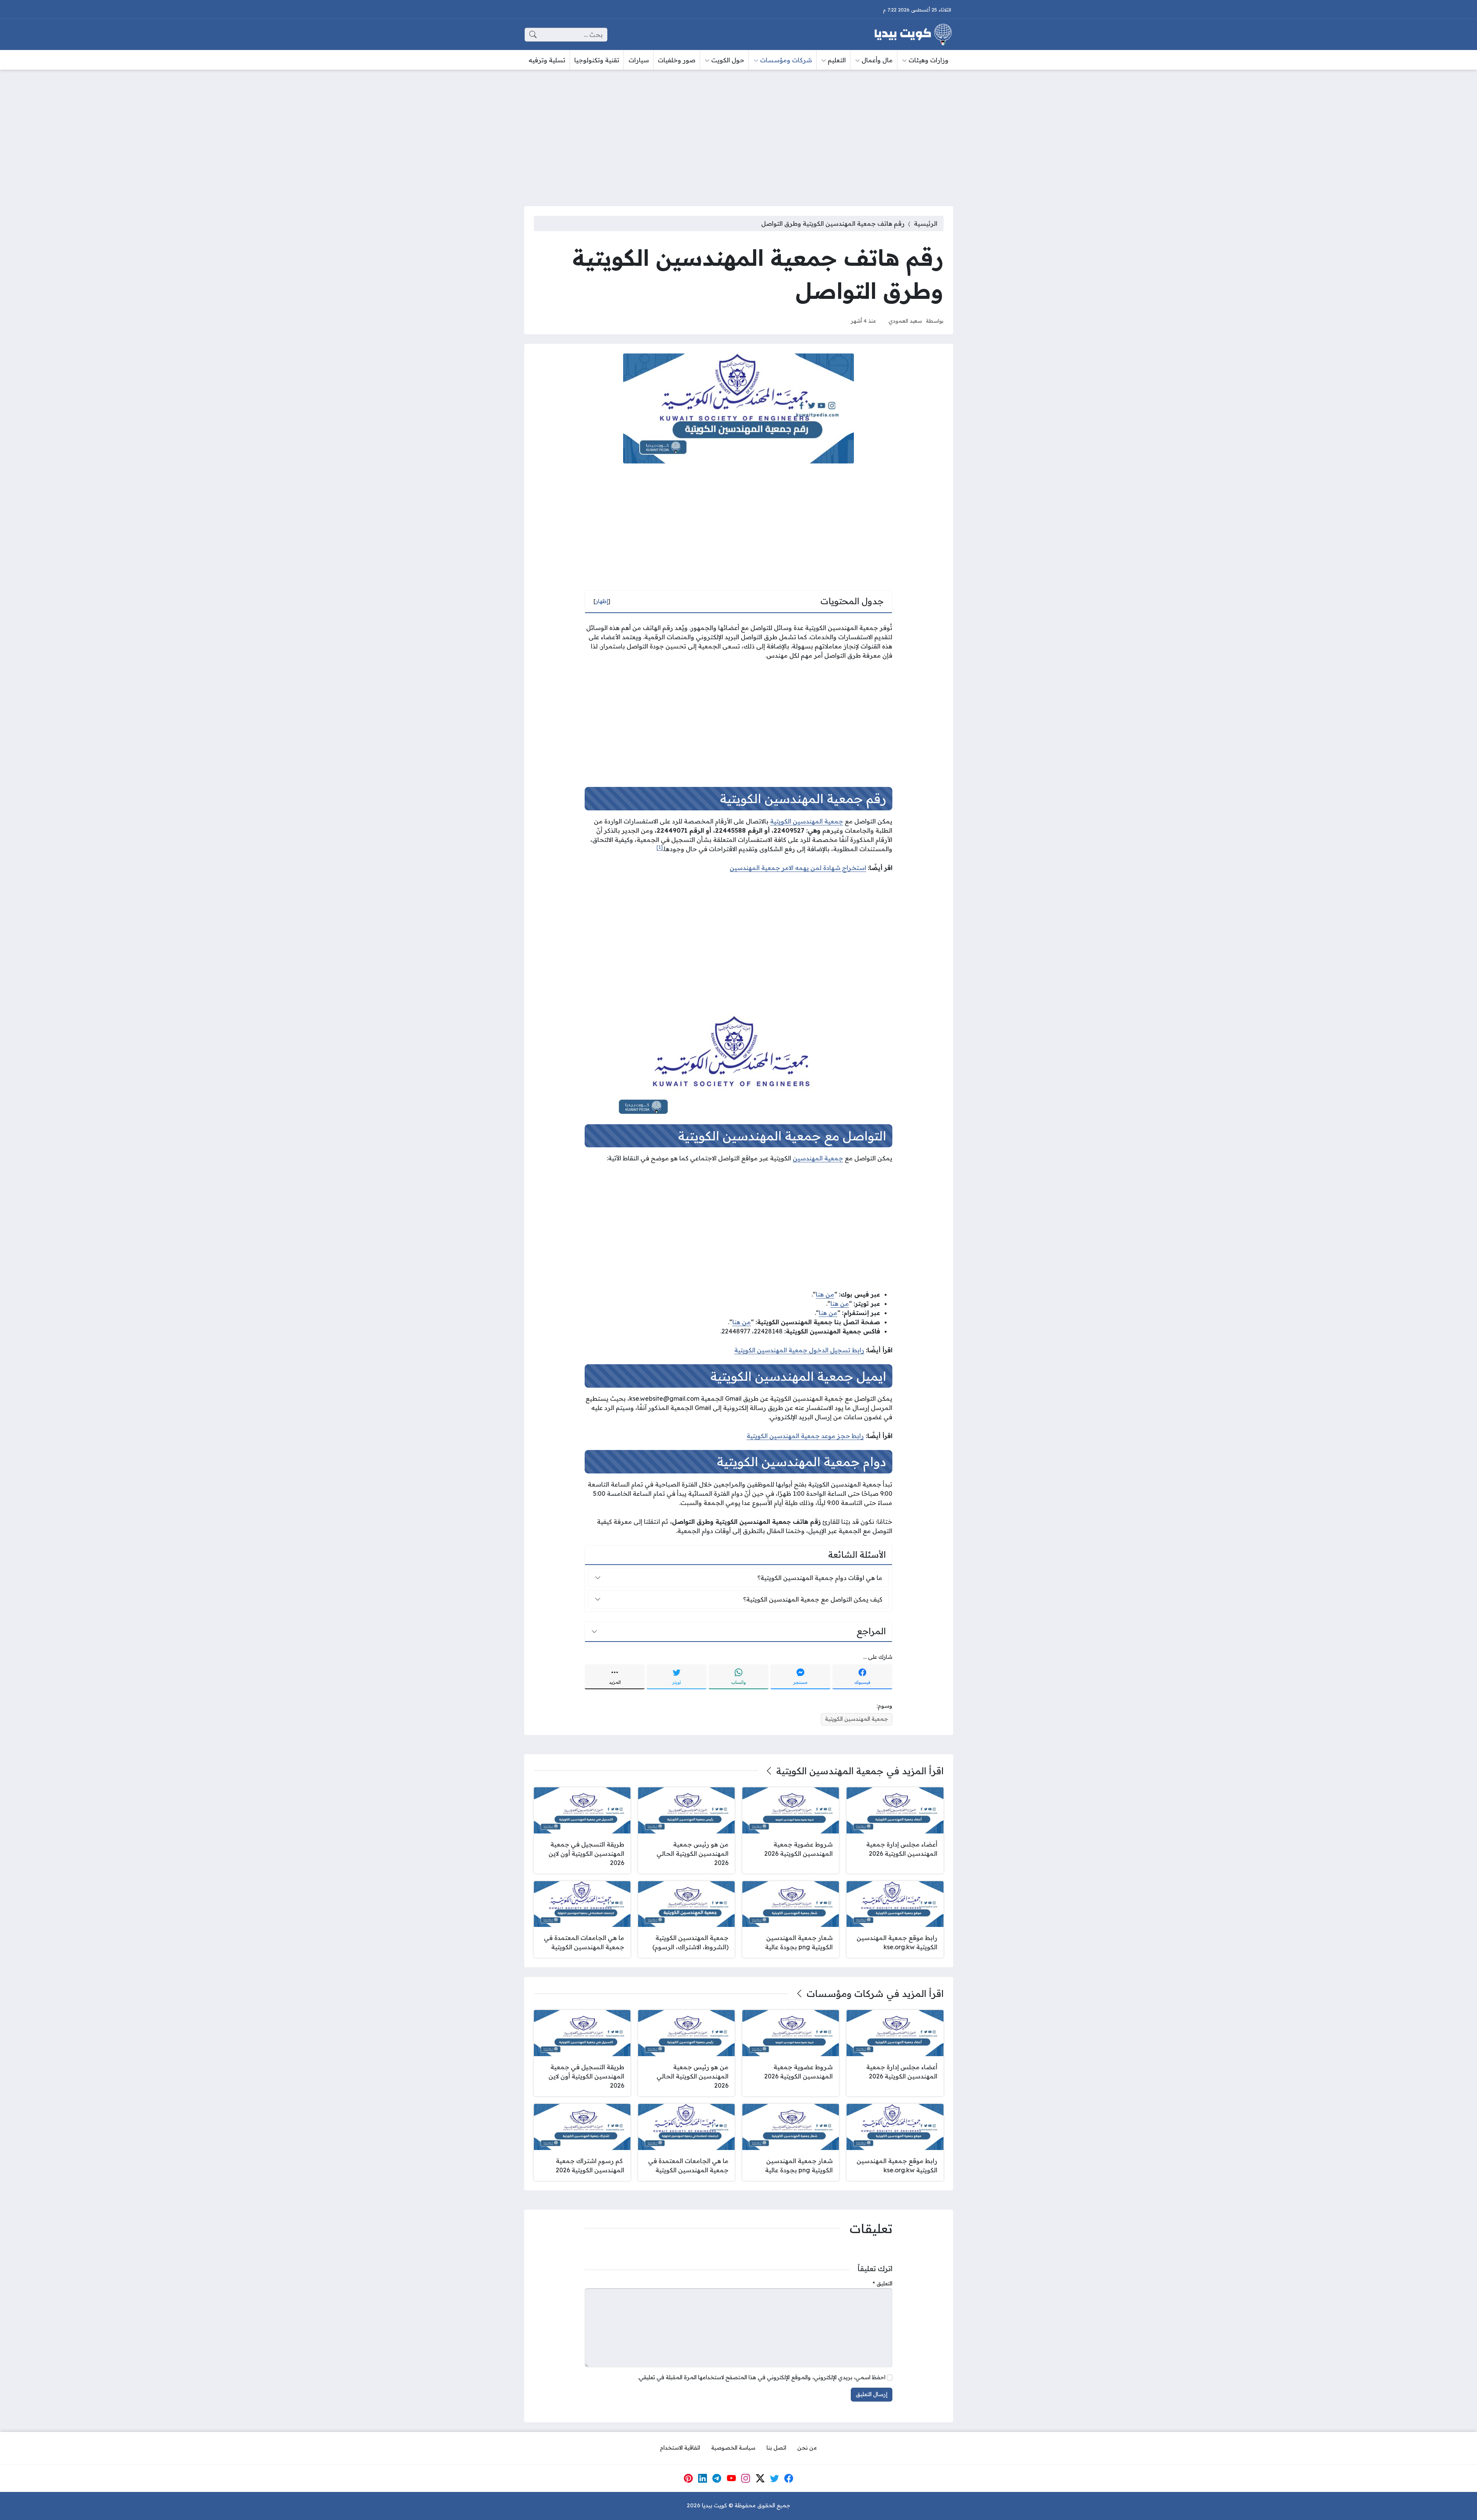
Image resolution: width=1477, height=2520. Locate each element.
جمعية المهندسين (818, 1158)
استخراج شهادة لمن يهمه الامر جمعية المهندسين (798, 868)
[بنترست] (688, 2478)
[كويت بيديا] (913, 35)
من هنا (825, 1294)
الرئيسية (926, 223)
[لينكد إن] (703, 2478)
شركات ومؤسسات (845, 1993)
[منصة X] (760, 2478)
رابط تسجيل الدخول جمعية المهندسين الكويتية (799, 1350)
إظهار (602, 601)
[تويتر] (775, 2478)
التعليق (883, 2283)
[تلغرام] (717, 2478)
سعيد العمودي (905, 321)
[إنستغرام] (746, 2478)
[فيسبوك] (789, 2478)
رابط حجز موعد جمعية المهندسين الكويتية (805, 1436)
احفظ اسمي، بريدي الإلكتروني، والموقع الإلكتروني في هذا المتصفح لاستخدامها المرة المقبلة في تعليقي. (762, 2377)
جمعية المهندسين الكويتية (807, 821)
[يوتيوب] (731, 2478)
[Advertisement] (738, 133)
